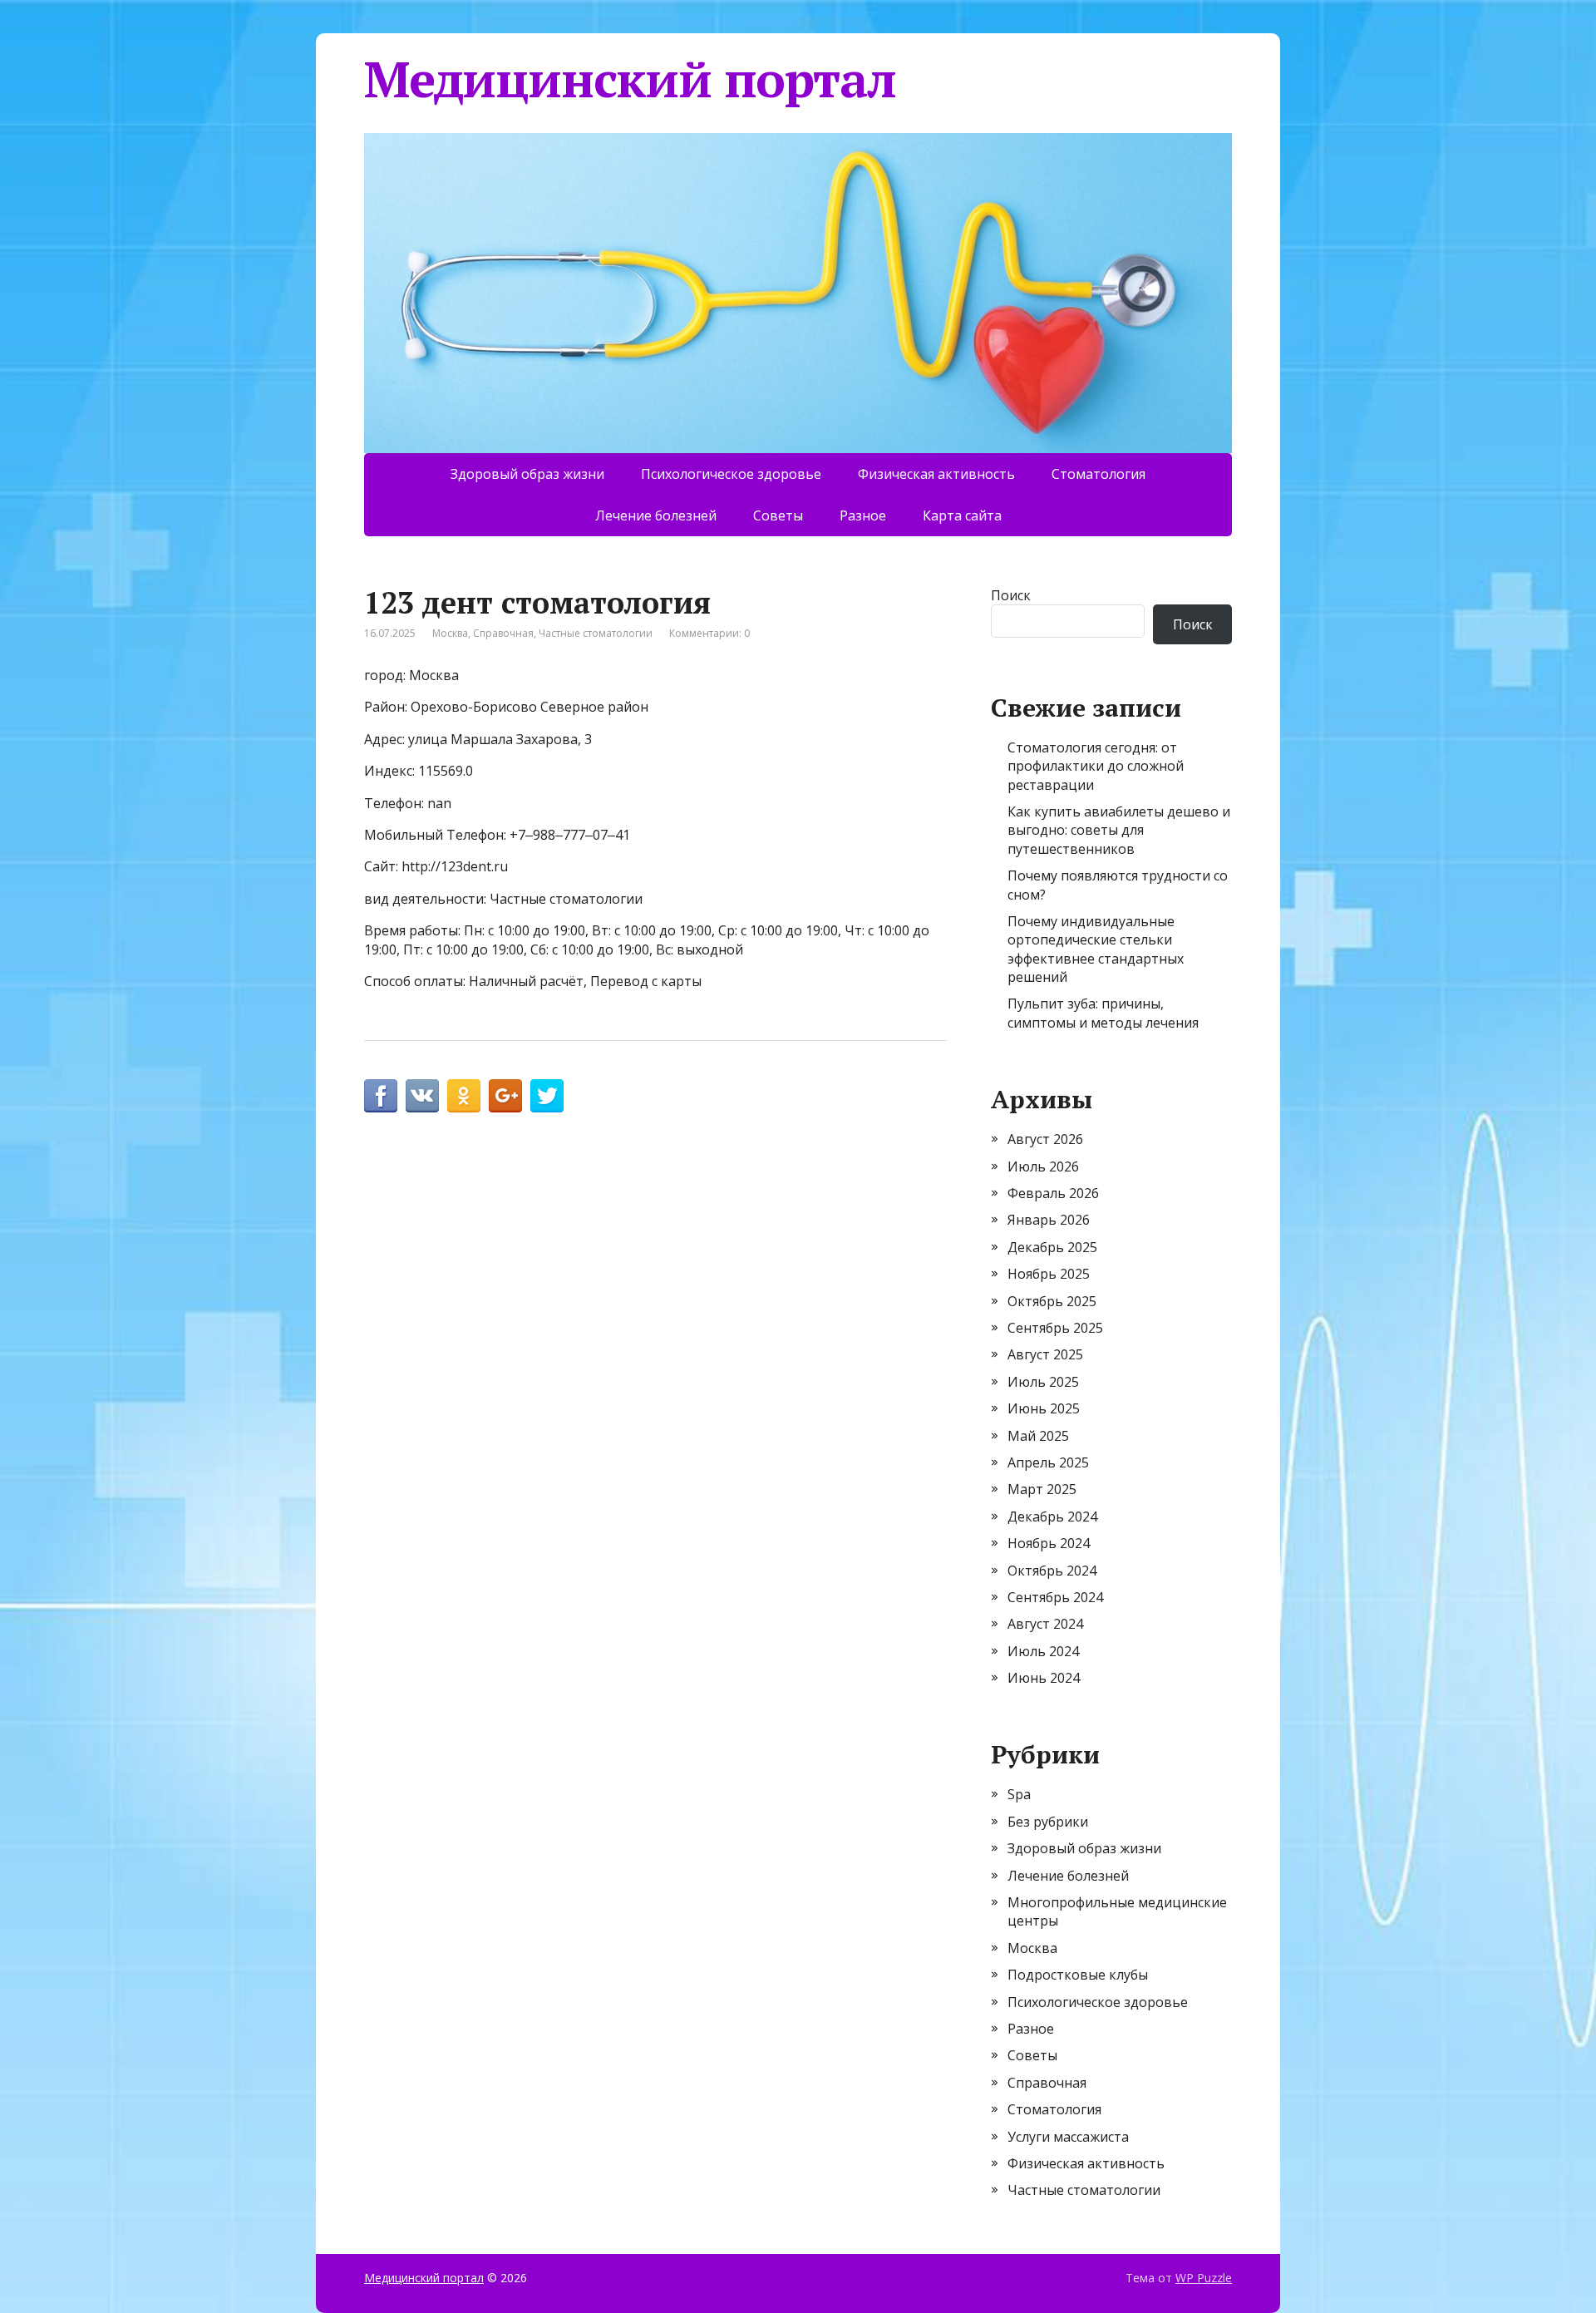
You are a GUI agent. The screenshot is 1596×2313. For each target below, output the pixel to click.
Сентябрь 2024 (1055, 1597)
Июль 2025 (1043, 1382)
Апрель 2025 (1048, 1462)
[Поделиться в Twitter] (547, 1096)
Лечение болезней (656, 515)
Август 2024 (1045, 1624)
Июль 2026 (1043, 1166)
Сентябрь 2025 (1055, 1328)
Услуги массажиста (1068, 2137)
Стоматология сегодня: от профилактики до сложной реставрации (1096, 766)
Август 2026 (1045, 1139)
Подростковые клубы (1078, 1975)
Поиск (1011, 595)
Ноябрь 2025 (1049, 1274)
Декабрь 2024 (1052, 1517)
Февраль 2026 (1053, 1193)
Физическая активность (936, 474)
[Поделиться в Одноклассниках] (464, 1096)
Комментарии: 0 (709, 633)
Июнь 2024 (1044, 1678)
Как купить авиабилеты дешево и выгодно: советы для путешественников (1119, 830)
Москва (450, 633)
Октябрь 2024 (1052, 1571)
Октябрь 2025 (1052, 1301)
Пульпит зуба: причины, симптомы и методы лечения (1103, 1013)
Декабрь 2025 (1052, 1247)
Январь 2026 (1049, 1220)
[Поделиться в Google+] (505, 1096)
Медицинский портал (630, 79)
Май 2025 (1038, 1436)
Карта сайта (962, 515)
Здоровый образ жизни (527, 474)
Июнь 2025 (1044, 1408)
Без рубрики (1048, 1822)
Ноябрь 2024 (1049, 1543)
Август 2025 (1045, 1354)
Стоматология (1098, 474)
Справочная (503, 633)
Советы (778, 515)
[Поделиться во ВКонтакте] (422, 1096)
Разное (863, 515)
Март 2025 (1042, 1489)
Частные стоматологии (596, 633)
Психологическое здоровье (731, 474)
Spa (1019, 1794)
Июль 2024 (1043, 1651)
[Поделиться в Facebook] (381, 1096)
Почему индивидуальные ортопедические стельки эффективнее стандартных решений (1096, 949)
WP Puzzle (1204, 2278)
